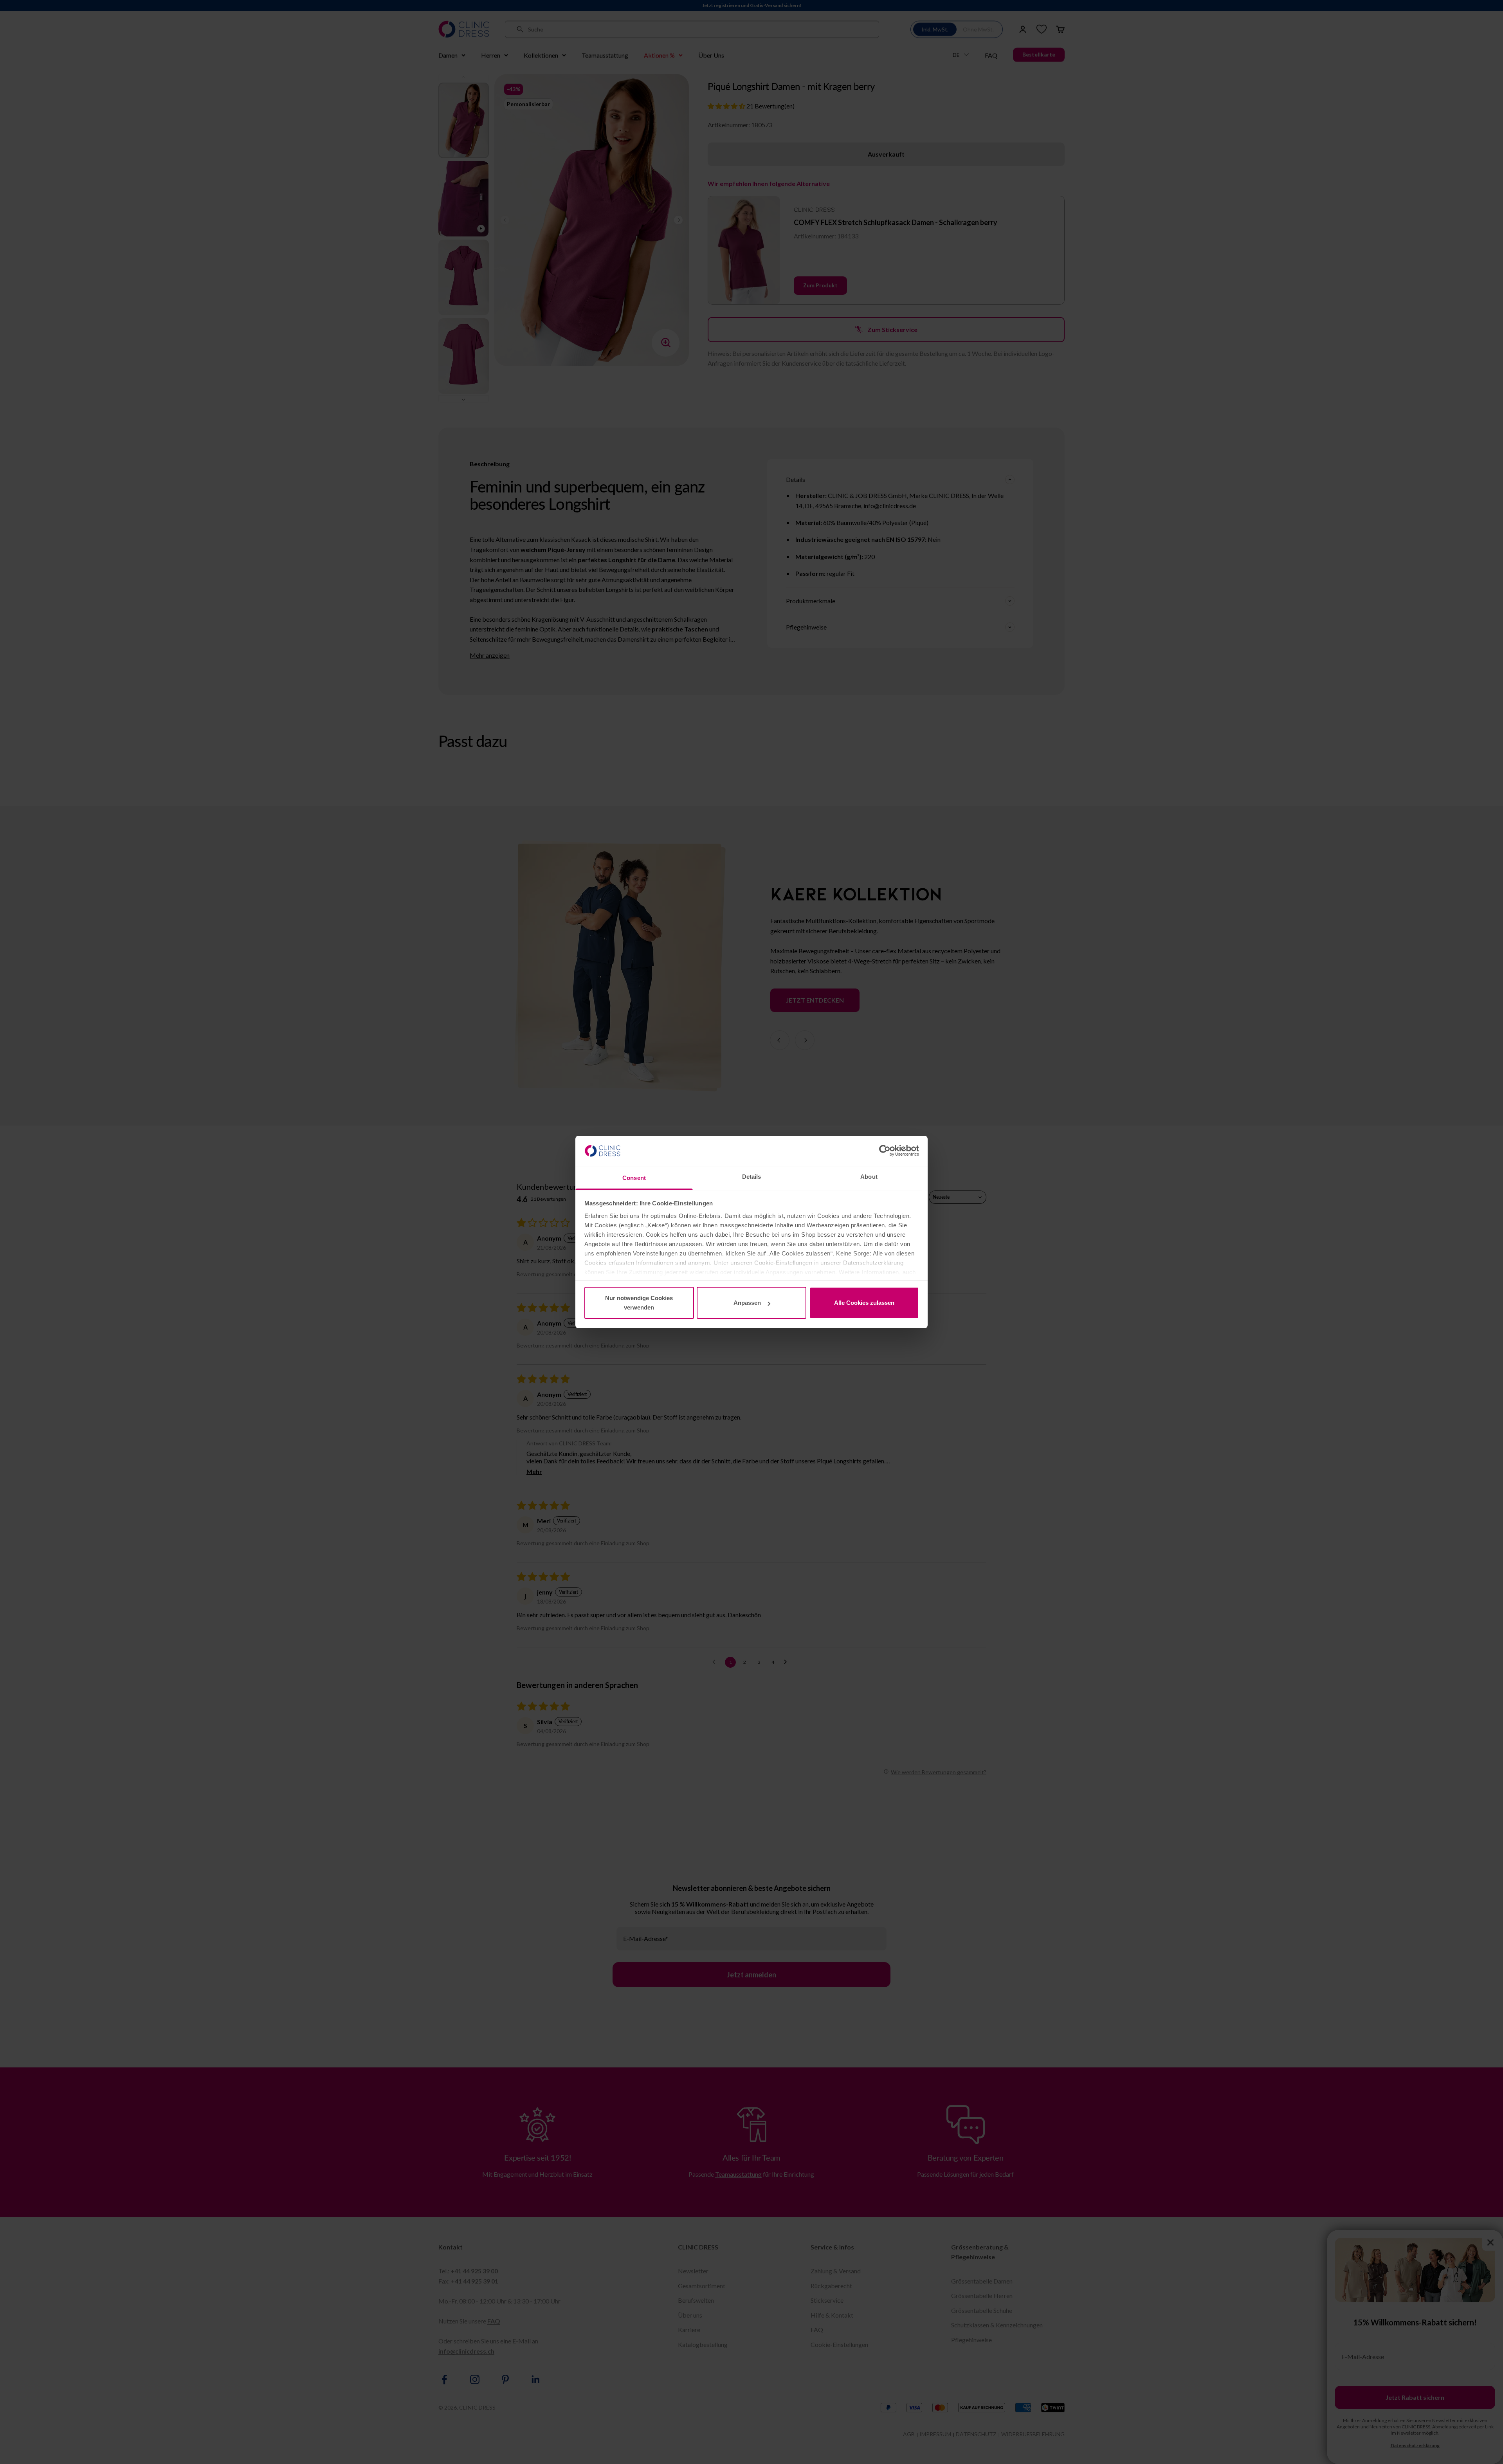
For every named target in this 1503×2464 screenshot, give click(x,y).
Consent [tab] (634, 1178)
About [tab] (869, 1177)
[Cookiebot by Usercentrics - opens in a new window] (885, 1151)
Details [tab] (752, 1177)
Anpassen (747, 1303)
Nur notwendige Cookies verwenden (639, 1303)
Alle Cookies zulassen (864, 1303)
